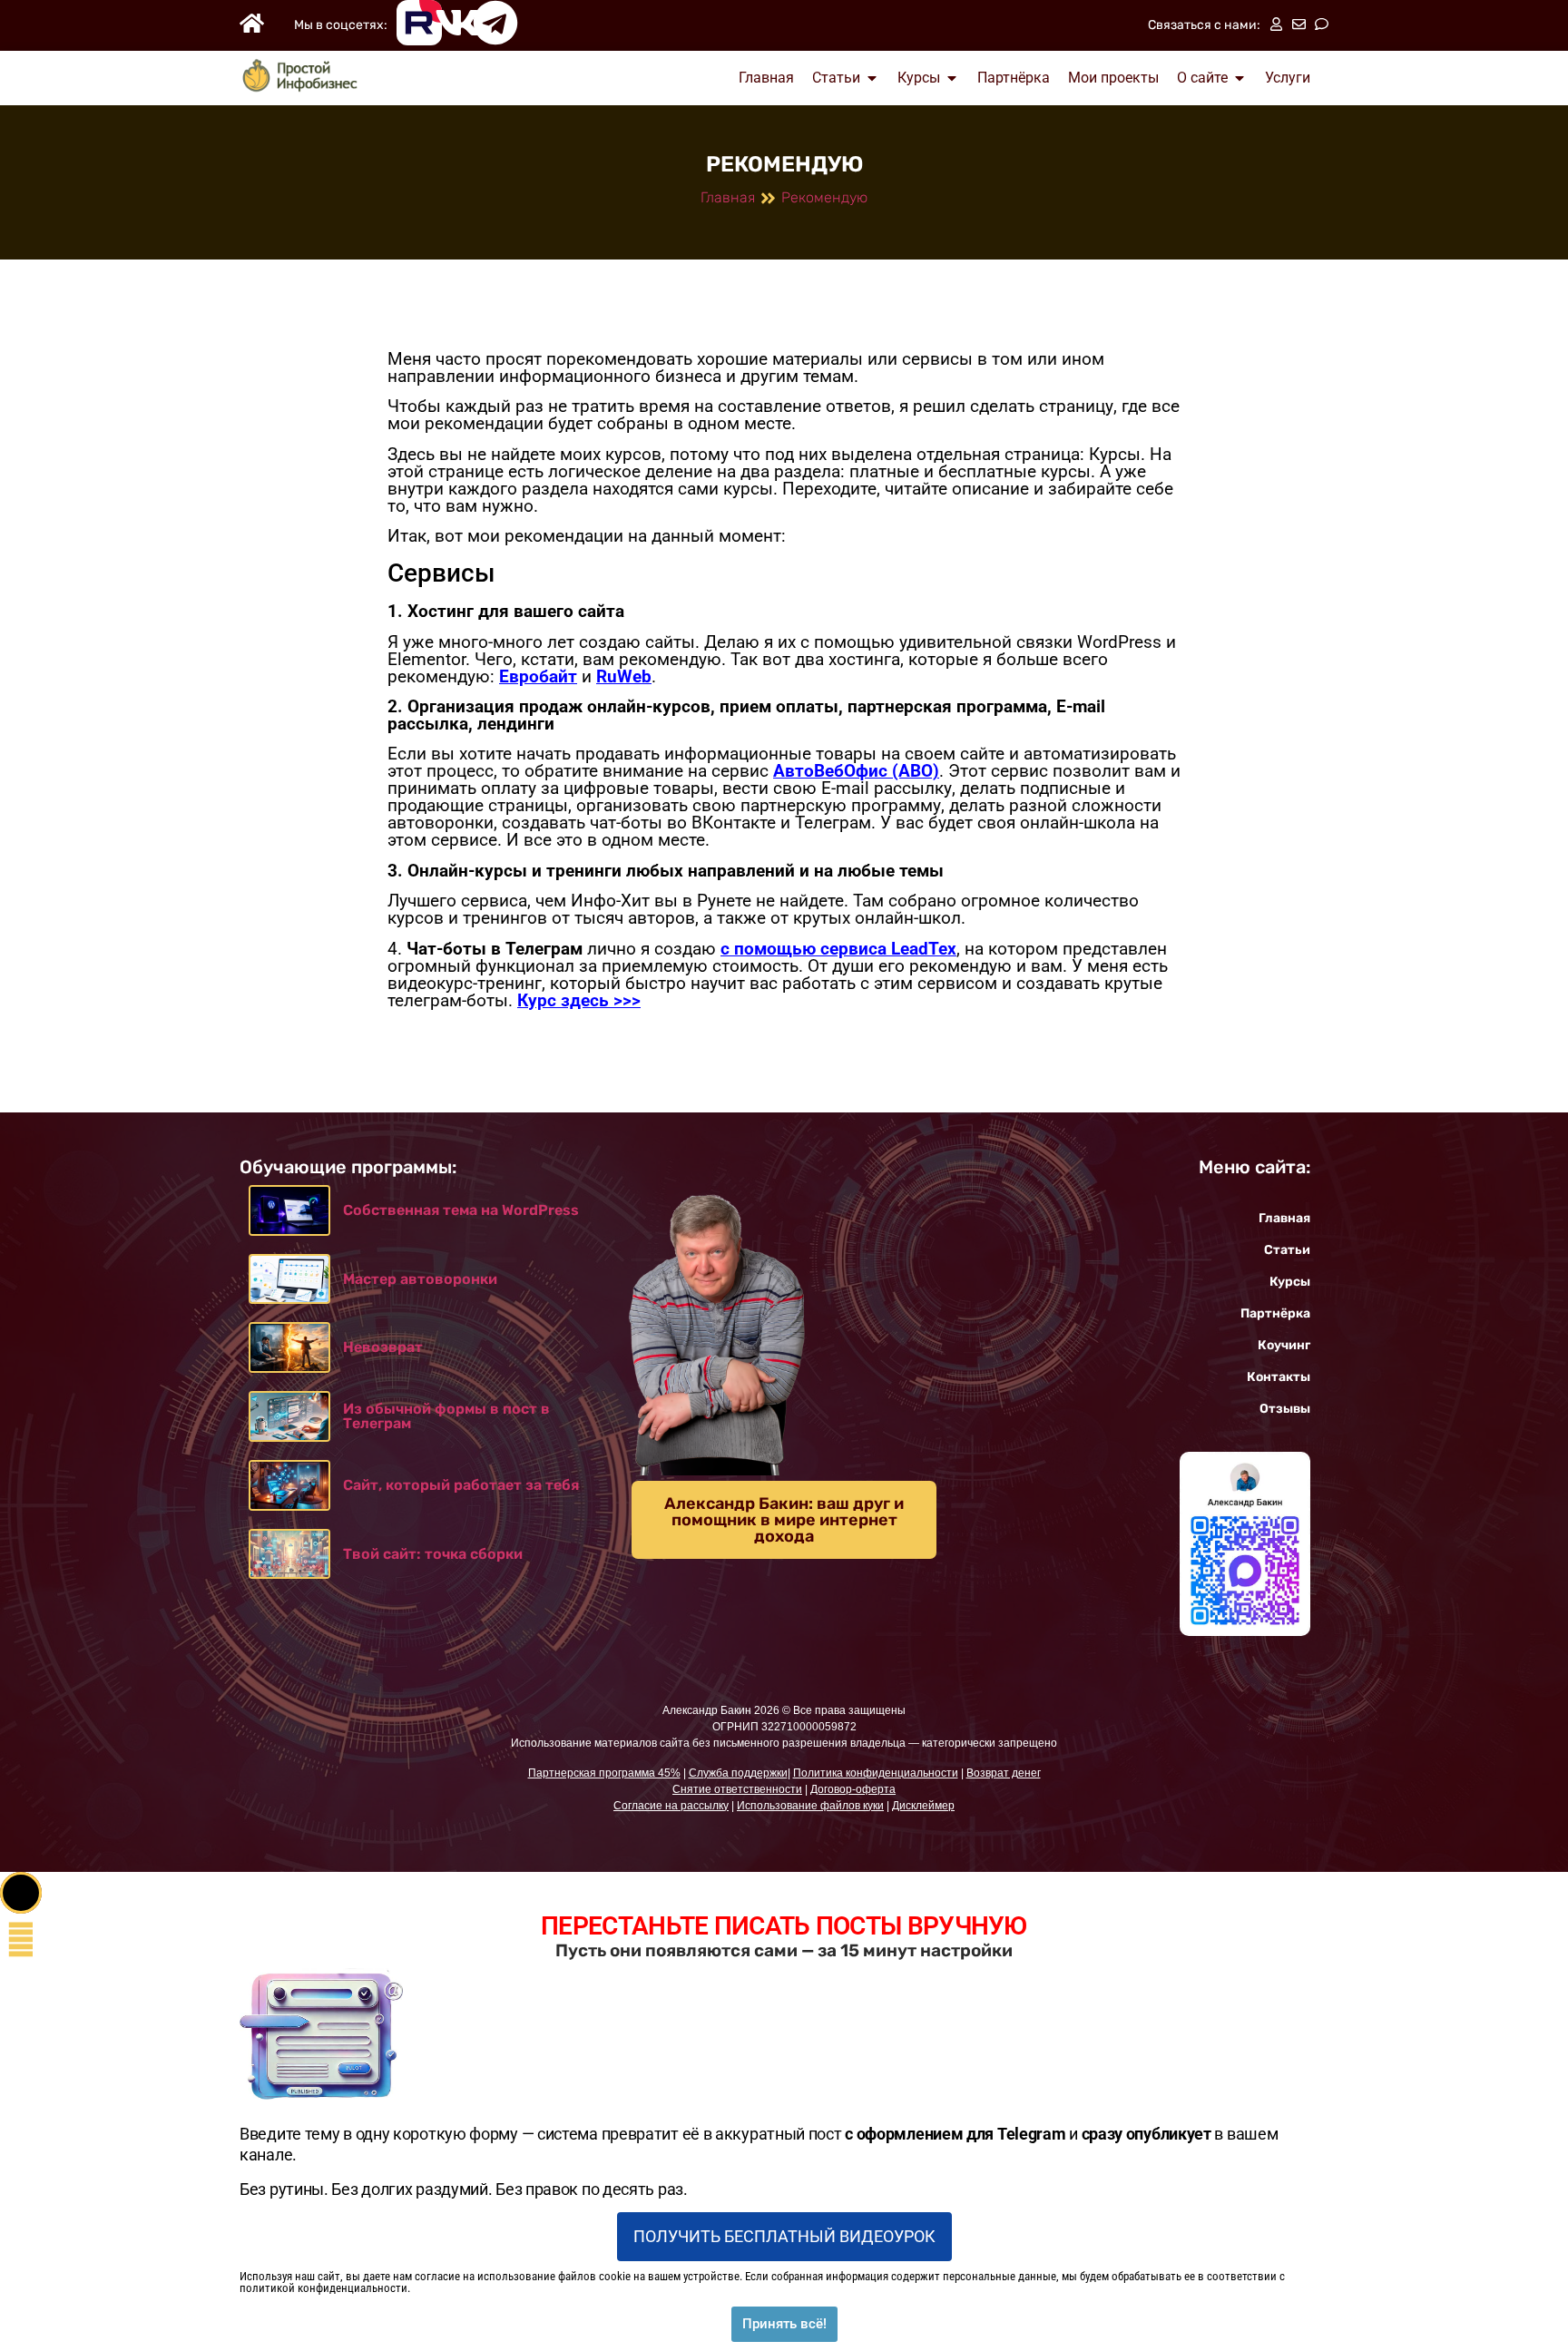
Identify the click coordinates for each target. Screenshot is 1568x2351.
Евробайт (538, 676)
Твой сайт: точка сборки (433, 1554)
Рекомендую (824, 197)
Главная (728, 197)
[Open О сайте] (1240, 78)
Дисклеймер (923, 1806)
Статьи (1287, 1250)
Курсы (1290, 1282)
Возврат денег (1004, 1773)
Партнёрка (1275, 1313)
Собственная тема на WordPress (461, 1210)
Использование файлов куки (810, 1806)
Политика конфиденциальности (876, 1773)
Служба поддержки (738, 1773)
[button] (21, 1893)
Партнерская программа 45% (604, 1773)
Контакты (1279, 1377)
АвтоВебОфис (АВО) (856, 771)
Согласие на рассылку (671, 1806)
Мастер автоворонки (420, 1279)
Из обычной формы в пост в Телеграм (446, 1416)
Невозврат (383, 1347)
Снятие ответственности (737, 1789)
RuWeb (624, 676)
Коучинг (1284, 1345)
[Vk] (457, 23)
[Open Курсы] (952, 78)
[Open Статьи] (872, 78)
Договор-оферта (853, 1789)
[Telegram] (495, 23)
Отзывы (1285, 1409)
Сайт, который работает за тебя (461, 1485)
